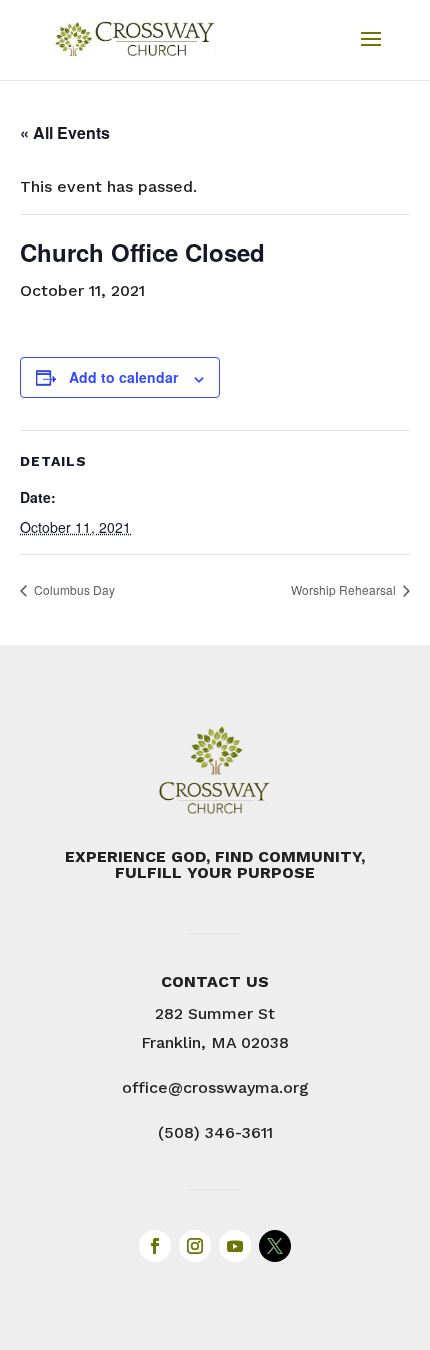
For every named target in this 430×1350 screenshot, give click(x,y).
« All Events (65, 132)
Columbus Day (73, 589)
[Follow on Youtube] (235, 1246)
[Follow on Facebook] (155, 1246)
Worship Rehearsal (345, 589)
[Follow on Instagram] (195, 1246)
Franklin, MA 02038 (215, 1042)
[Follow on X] (275, 1246)
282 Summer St (215, 1013)
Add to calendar (123, 377)
